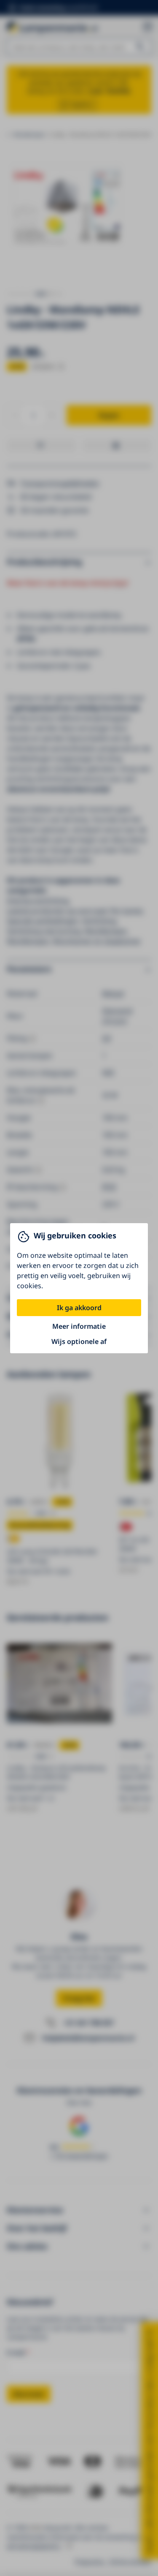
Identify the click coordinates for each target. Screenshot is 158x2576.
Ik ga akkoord (79, 1308)
